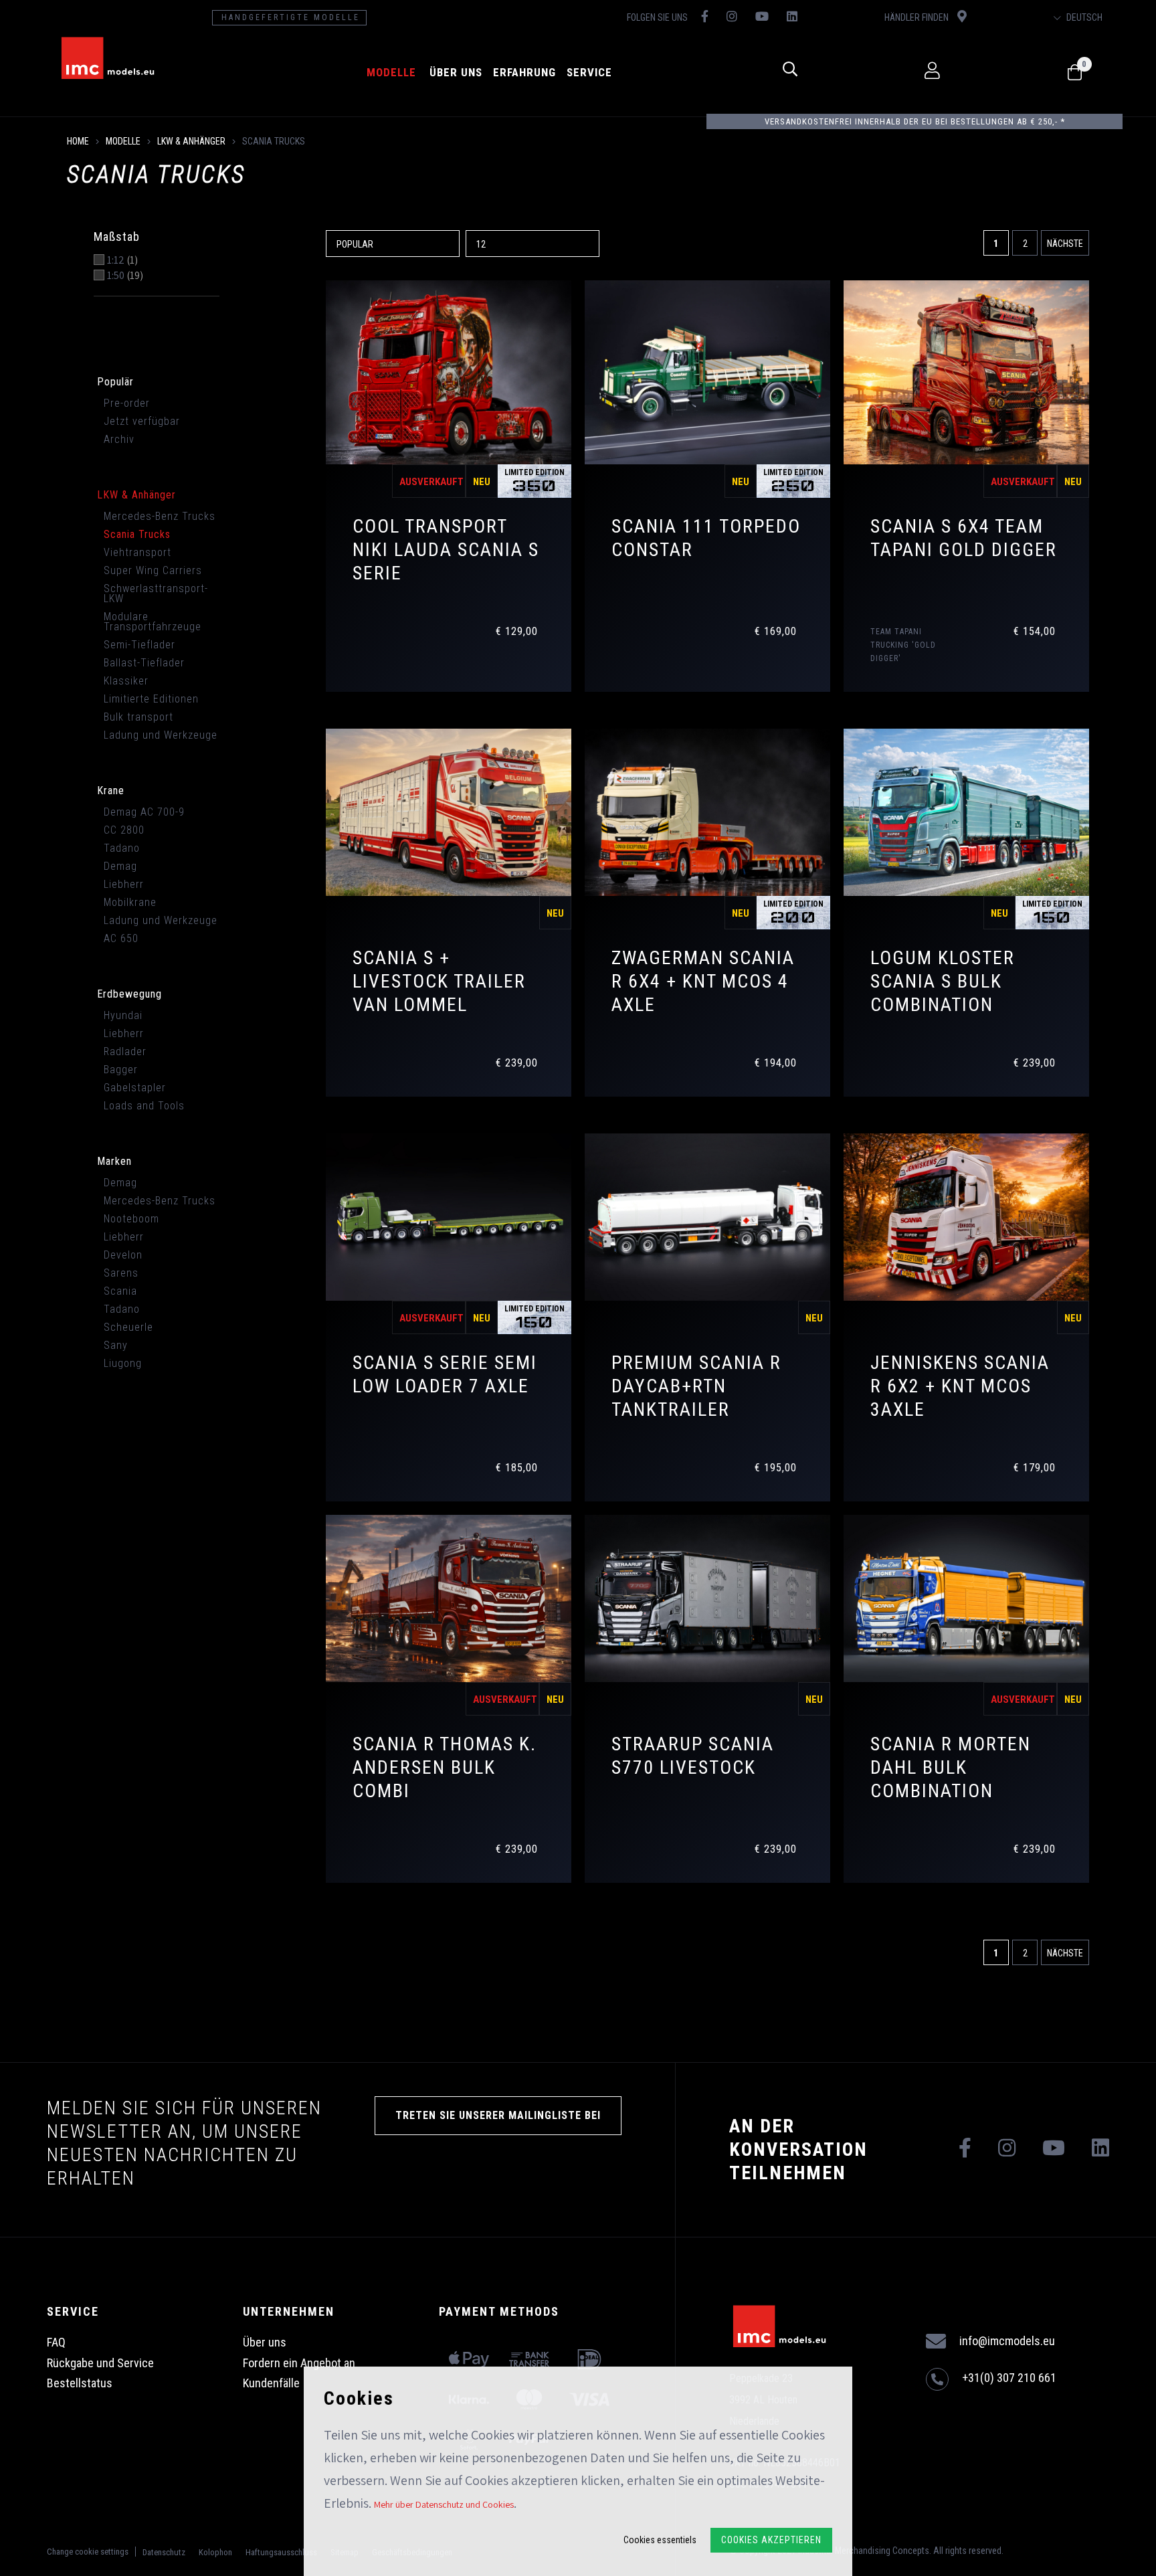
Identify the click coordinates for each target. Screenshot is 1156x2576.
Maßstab (117, 237)
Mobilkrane (130, 902)
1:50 (125, 276)
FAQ (56, 2342)
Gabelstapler (135, 1088)
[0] (1075, 73)
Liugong (123, 1363)
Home (78, 141)
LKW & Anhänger (191, 141)
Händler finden (918, 17)
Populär (115, 382)
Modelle (391, 72)
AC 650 (121, 938)
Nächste (1065, 244)
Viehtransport (137, 552)
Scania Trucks (137, 534)
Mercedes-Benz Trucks (160, 516)
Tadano (122, 848)
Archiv (119, 439)
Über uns (456, 72)
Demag (120, 866)
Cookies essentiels (660, 2540)
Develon (123, 1255)
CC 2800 (124, 830)
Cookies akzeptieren (771, 2540)
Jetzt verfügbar (142, 421)
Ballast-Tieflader (144, 663)
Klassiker (126, 681)
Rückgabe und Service (100, 2363)
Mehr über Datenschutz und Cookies (444, 2504)
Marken (114, 1161)
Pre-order (127, 403)
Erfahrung (524, 72)
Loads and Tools (144, 1106)
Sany (116, 1345)
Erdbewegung (129, 994)
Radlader (125, 1051)
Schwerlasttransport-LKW (156, 593)
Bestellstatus (80, 2383)
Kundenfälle (271, 2383)
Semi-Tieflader (139, 645)
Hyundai (123, 1015)
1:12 (122, 260)
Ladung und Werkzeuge (161, 735)
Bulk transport (138, 717)
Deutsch (1083, 17)
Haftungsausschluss (281, 2552)
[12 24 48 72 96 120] (534, 243)
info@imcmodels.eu (1007, 2341)
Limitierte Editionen (151, 699)
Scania (120, 1291)
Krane (111, 791)
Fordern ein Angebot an (299, 2363)
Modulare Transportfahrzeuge (153, 622)
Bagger (121, 1070)
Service (589, 72)
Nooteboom (131, 1219)
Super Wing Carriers (153, 570)
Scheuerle (128, 1327)
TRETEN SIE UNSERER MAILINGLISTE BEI (498, 2115)
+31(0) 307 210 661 (1009, 2378)
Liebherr (124, 884)
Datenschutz (164, 2552)
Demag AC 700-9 (144, 812)
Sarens (121, 1273)
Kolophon (215, 2552)
